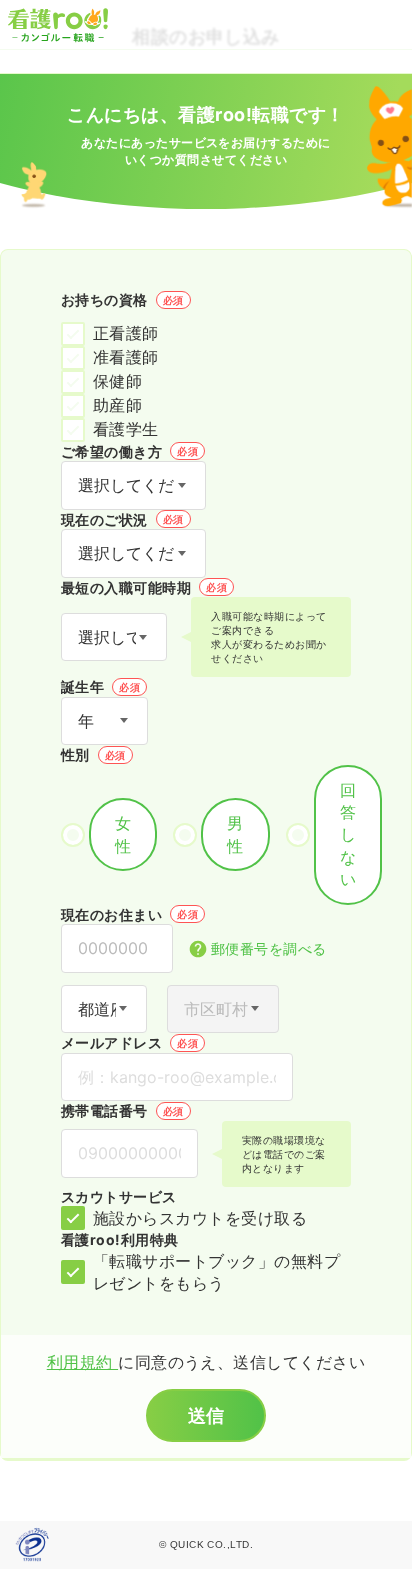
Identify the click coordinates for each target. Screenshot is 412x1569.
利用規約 (82, 1362)
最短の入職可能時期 (144, 587)
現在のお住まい (129, 914)
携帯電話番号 (122, 1110)
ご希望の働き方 (129, 451)
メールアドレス (129, 1042)
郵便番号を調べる (269, 948)
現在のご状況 (122, 519)
